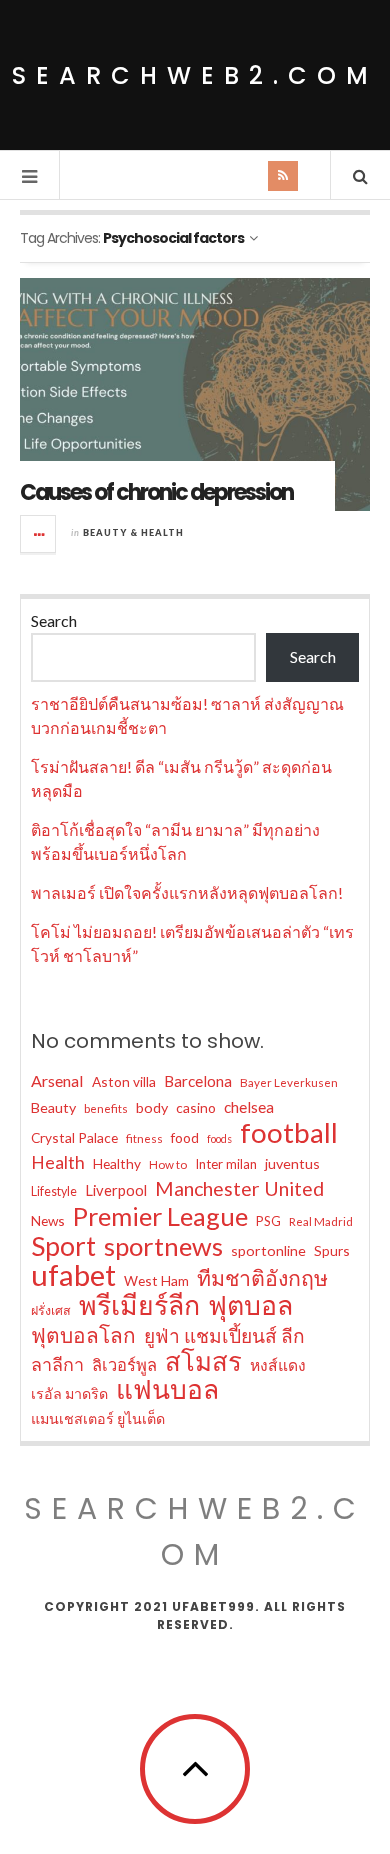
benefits (106, 1108)
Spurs (332, 1250)
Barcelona (198, 1081)
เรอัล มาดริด (69, 1393)
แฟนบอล (167, 1389)
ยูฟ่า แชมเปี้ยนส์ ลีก (224, 1335)
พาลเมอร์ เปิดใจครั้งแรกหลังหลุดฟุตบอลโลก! (187, 892)
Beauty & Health (133, 532)
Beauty (53, 1107)
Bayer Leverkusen (289, 1082)
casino (196, 1107)
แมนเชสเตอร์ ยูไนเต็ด (98, 1418)
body (152, 1107)
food (185, 1137)
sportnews (163, 1246)
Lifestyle (54, 1191)
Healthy (117, 1163)
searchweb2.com (195, 75)
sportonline (268, 1250)
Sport (63, 1246)
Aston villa (124, 1081)
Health (58, 1162)
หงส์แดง (278, 1365)
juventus (292, 1163)
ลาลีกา (57, 1364)
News (48, 1220)
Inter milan (226, 1164)
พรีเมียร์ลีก (139, 1305)
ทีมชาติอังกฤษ (262, 1278)
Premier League (160, 1216)
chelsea (249, 1107)
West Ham (156, 1280)
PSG (268, 1221)
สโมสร (203, 1361)
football (289, 1133)
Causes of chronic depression (156, 492)
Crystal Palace (74, 1137)
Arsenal (57, 1080)
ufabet (73, 1275)
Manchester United (239, 1188)
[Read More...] (39, 534)
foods (219, 1138)
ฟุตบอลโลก (83, 1335)
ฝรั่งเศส (51, 1310)
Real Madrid (321, 1221)
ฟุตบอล (250, 1305)
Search (54, 620)
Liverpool (116, 1190)
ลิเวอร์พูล (124, 1365)
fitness (144, 1138)
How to (168, 1164)
